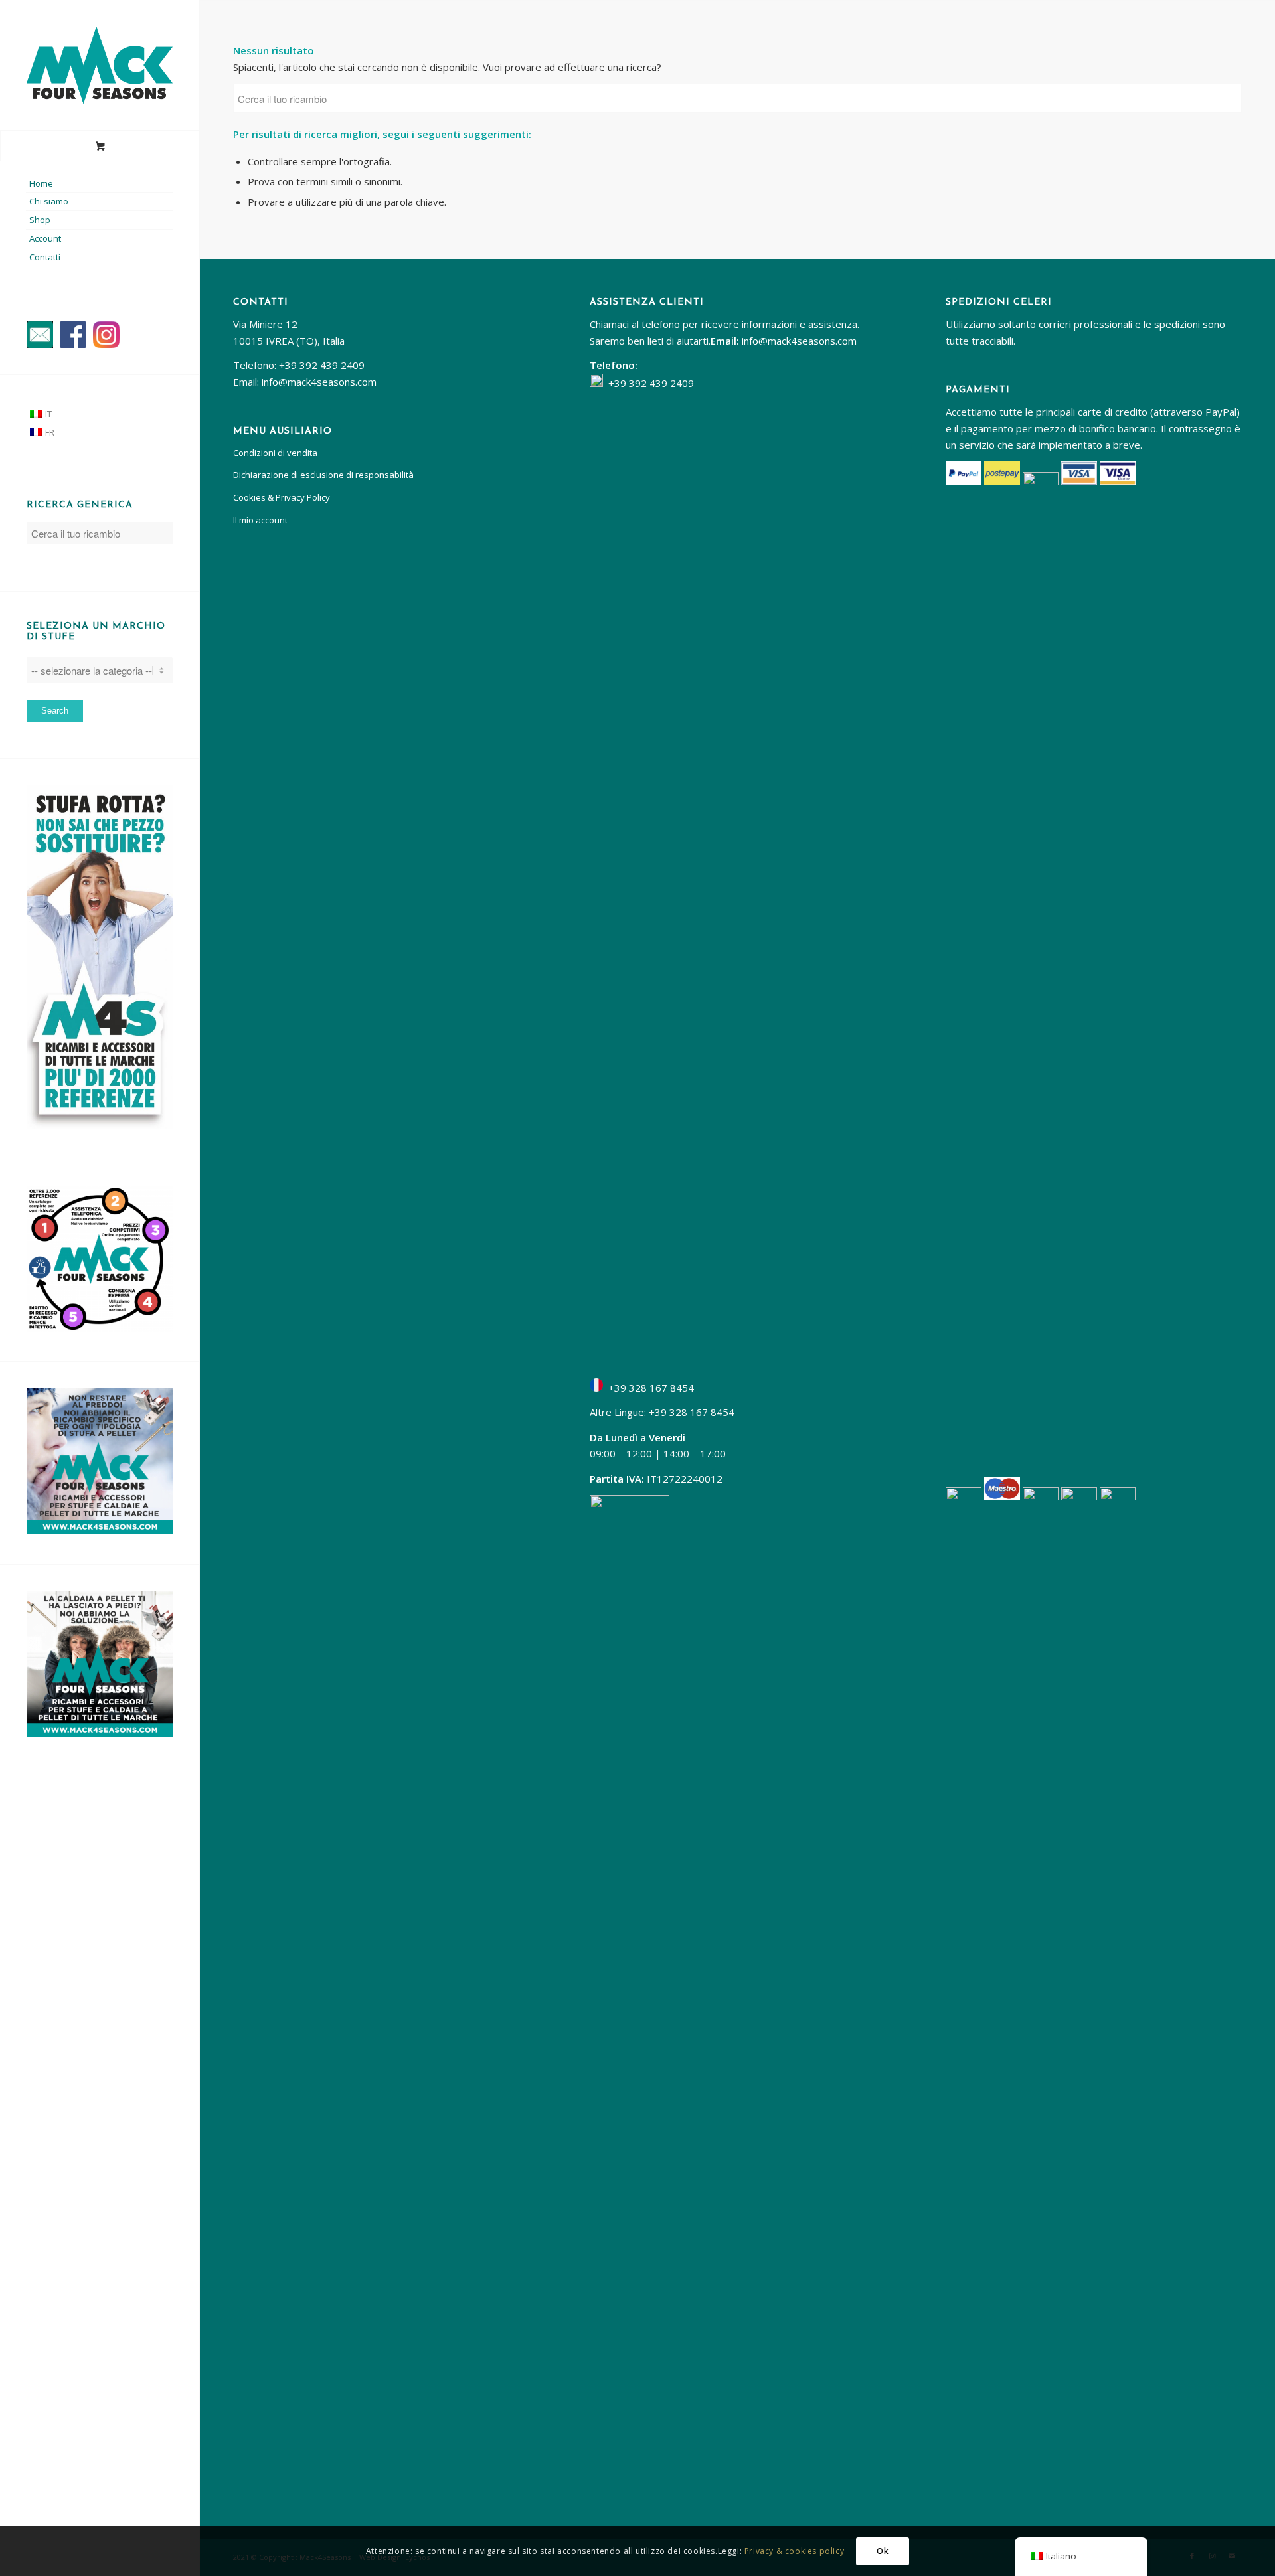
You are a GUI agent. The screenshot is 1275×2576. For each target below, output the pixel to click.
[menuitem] (100, 184)
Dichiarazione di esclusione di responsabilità (323, 475)
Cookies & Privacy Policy (282, 497)
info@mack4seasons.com (319, 382)
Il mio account (260, 520)
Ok (883, 2550)
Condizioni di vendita (275, 453)
